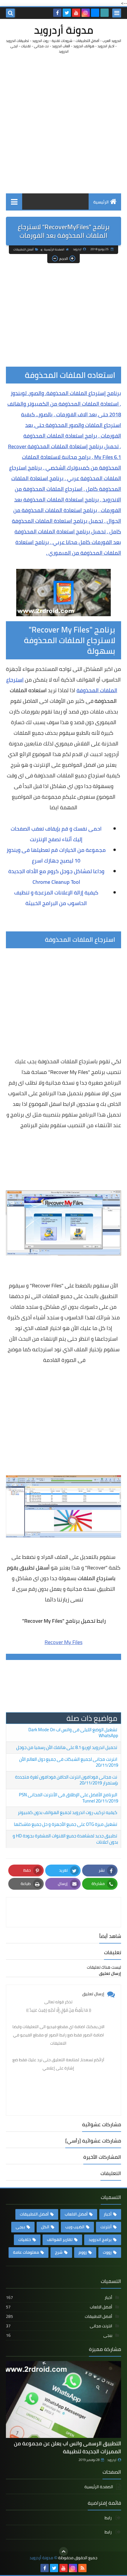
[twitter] (67, 13)
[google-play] (105, 13)
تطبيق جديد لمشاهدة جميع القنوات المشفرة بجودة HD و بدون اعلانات (65, 1839)
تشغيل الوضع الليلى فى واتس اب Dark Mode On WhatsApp (73, 1733)
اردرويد (112, 2460)
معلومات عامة (26, 2252)
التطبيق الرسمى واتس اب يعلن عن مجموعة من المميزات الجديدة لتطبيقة (67, 2447)
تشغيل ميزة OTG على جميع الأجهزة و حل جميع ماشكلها (66, 1824)
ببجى (20, 2227)
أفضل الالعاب (76, 2214)
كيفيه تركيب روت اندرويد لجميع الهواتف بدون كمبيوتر (67, 1812)
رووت (107, 2252)
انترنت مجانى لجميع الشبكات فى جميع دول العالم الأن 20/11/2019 (69, 1762)
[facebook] (57, 13)
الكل (45, 2227)
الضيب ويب (75, 2227)
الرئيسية (101, 202)
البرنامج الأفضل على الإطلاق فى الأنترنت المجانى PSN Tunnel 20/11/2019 (69, 1798)
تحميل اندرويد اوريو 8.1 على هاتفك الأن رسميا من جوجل (67, 1747)
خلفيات (25, 2240)
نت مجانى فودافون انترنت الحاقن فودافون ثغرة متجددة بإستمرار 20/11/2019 (67, 1780)
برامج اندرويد (100, 2240)
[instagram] (86, 13)
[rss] (82, 2568)
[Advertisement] (63, 124)
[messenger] (95, 13)
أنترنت (106, 2227)
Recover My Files (63, 1642)
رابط (109, 2518)
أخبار (108, 2214)
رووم (83, 2252)
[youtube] (76, 13)
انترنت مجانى (59, 2326)
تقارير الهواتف (60, 2240)
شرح (59, 2252)
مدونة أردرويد (64, 30)
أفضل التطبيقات (23, 249)
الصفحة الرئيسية (54, 249)
